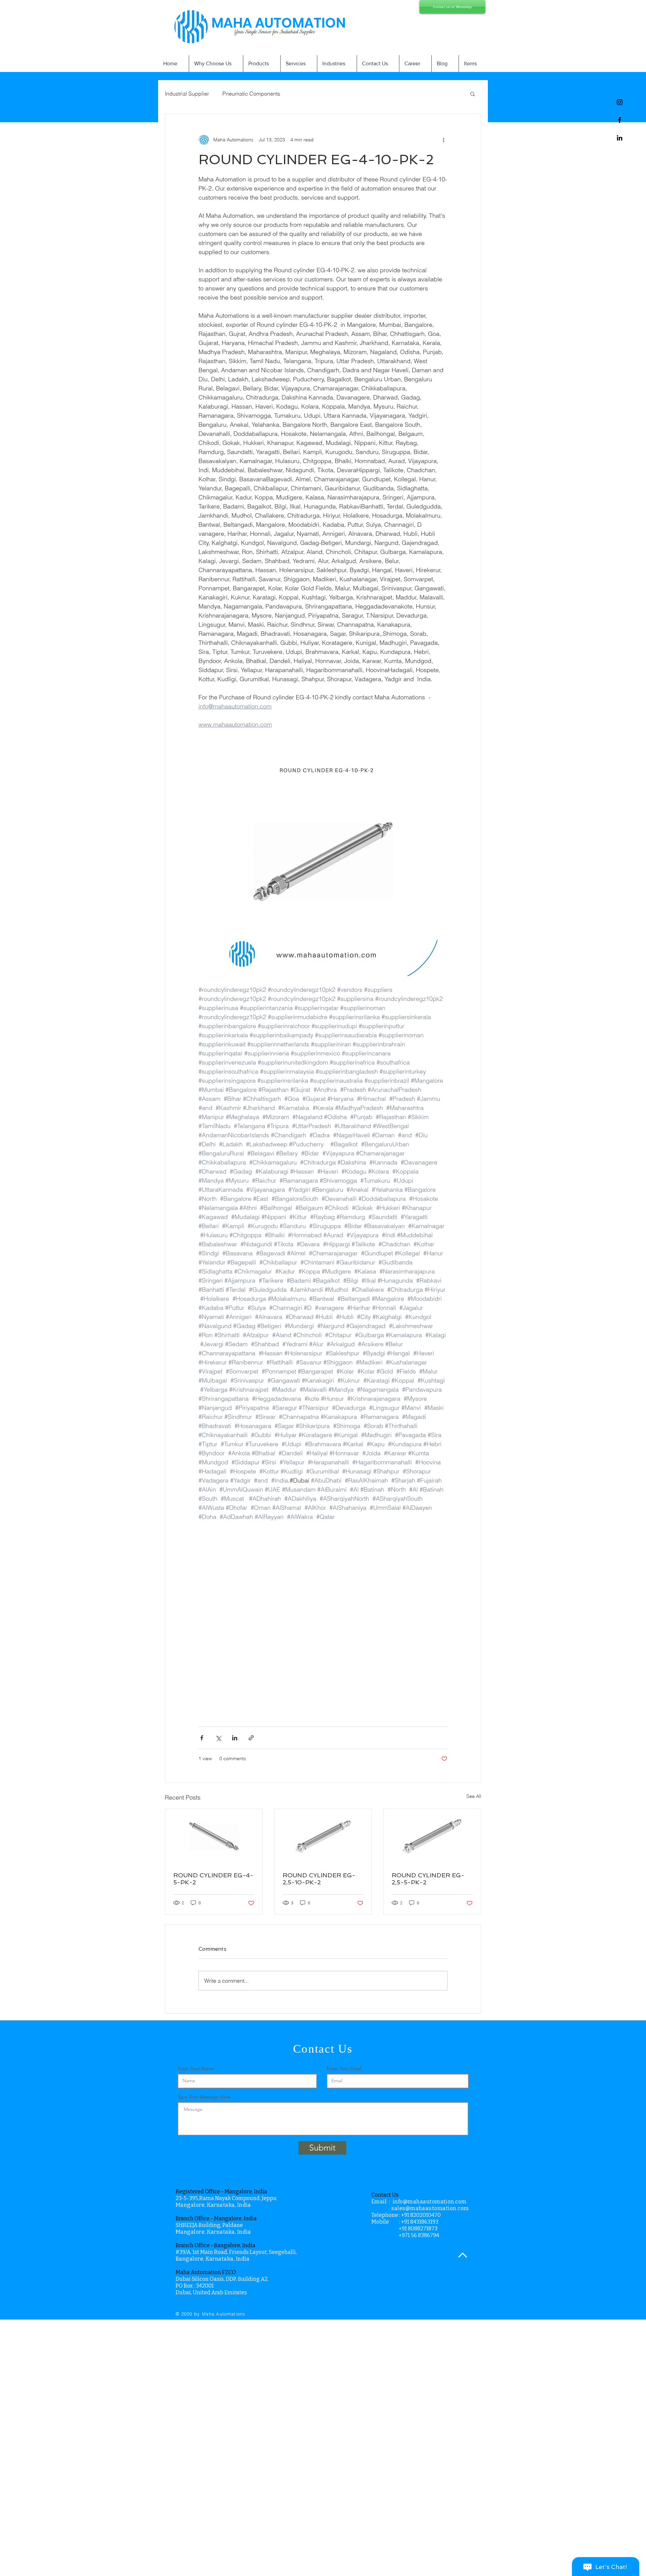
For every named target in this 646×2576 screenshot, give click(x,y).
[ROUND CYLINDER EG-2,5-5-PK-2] (432, 1836)
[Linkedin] (620, 138)
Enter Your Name (196, 2068)
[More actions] (443, 140)
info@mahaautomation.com (430, 2202)
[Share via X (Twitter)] (218, 1738)
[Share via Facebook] (202, 1738)
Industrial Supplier (187, 94)
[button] (473, 94)
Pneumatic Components (251, 94)
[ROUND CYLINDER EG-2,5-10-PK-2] (323, 1836)
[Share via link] (251, 1738)
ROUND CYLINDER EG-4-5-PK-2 (213, 1879)
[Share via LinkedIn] (235, 1738)
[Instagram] (620, 102)
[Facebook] (620, 120)
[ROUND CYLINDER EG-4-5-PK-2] (214, 1836)
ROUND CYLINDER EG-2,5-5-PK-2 (428, 1879)
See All (474, 1796)
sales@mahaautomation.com (430, 2208)
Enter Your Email (344, 2068)
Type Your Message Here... (206, 2097)
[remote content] (323, 1620)
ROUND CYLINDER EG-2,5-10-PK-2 (319, 1879)
